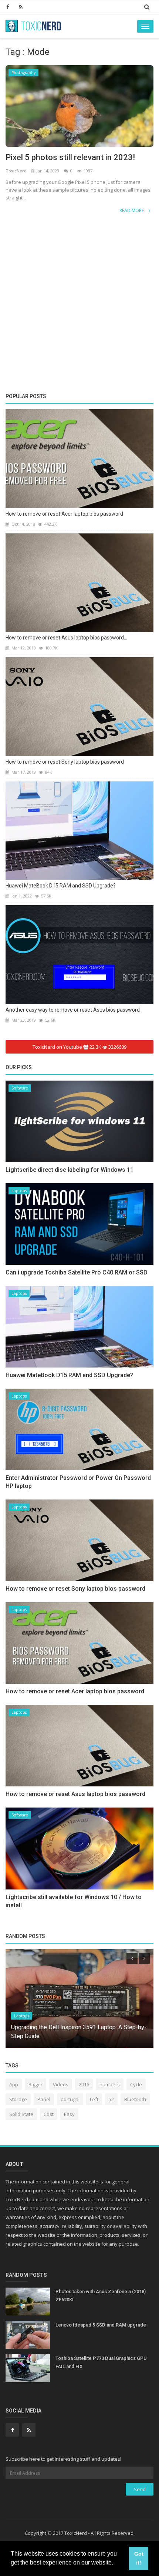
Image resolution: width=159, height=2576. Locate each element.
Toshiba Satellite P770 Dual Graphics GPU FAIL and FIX (101, 2362)
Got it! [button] (139, 2558)
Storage (18, 2099)
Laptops (19, 1191)
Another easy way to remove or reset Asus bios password (73, 1010)
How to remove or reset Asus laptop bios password (75, 1794)
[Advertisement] (79, 258)
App (14, 2084)
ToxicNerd (17, 171)
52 (111, 2099)
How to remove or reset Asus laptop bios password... (66, 638)
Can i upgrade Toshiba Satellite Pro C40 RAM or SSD (77, 1272)
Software (20, 1088)
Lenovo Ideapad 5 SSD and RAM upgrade (101, 2325)
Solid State (21, 2114)
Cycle (136, 2084)
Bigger (35, 2084)
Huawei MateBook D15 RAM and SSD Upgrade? (61, 886)
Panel (44, 2099)
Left (94, 2099)
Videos (61, 2084)
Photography (23, 73)
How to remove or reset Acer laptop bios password (64, 514)
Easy (69, 2114)
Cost (49, 2114)
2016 (84, 2084)
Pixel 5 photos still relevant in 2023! (70, 157)
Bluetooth (135, 2099)
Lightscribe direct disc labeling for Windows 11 (70, 1170)
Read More (132, 210)
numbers (110, 2084)
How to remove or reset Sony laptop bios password (65, 762)
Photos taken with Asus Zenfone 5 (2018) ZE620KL (101, 2296)
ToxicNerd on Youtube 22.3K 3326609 (79, 1047)
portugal (70, 2099)
